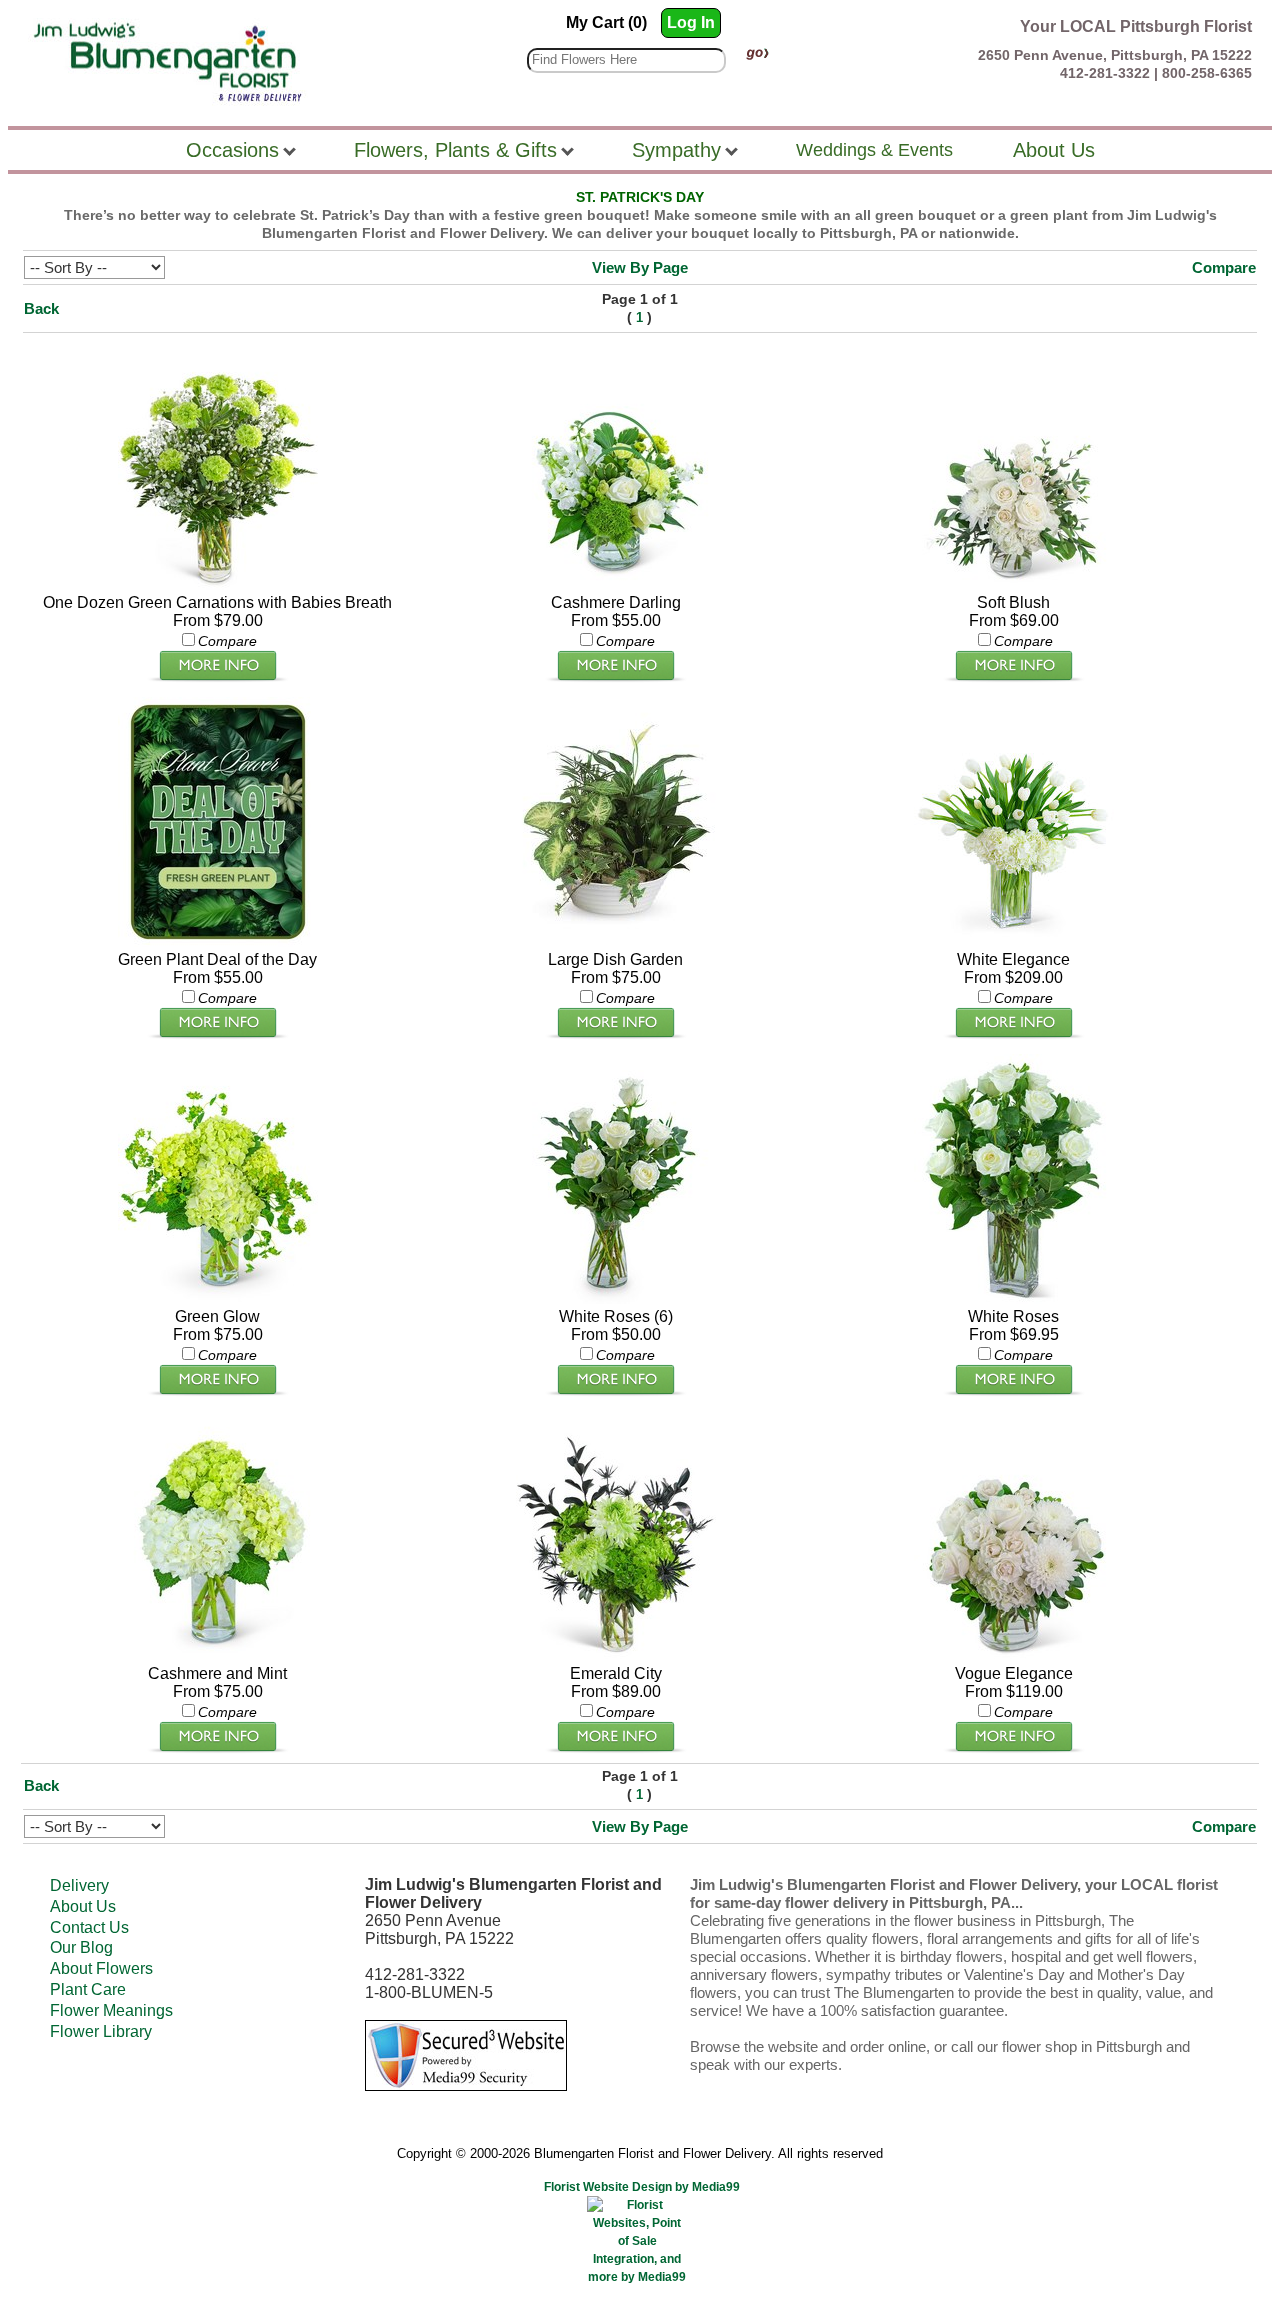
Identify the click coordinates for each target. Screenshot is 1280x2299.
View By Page (640, 267)
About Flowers (101, 1968)
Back (41, 308)
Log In (691, 22)
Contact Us (89, 1927)
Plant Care (88, 1989)
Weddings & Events (874, 150)
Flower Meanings (111, 2010)
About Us (83, 1906)
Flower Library (101, 2031)
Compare (1224, 267)
